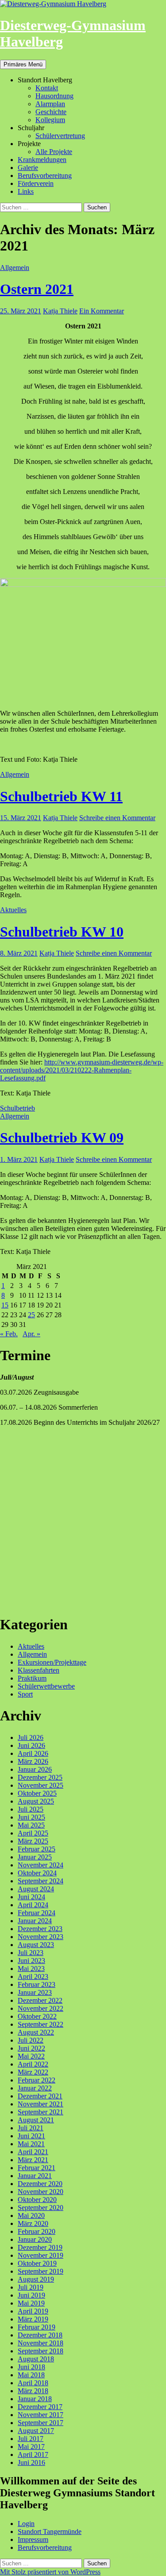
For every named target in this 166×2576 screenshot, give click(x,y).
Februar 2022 (37, 2080)
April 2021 (33, 2152)
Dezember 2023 (40, 1929)
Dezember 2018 (40, 2335)
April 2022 (33, 2064)
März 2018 (33, 2391)
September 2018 (41, 2351)
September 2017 (41, 2423)
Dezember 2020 (40, 2184)
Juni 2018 (31, 2367)
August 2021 (36, 2120)
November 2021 (41, 2104)
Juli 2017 (31, 2439)
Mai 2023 (31, 1969)
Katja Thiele (60, 311)
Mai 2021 (31, 2144)
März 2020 (33, 2223)
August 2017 (36, 2431)
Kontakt (47, 88)
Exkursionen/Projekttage (52, 1662)
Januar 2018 (35, 2399)
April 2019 (33, 2311)
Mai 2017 (31, 2447)
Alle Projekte (54, 152)
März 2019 (33, 2319)
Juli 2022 (31, 2040)
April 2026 (33, 1753)
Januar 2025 (35, 1857)
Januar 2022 (35, 2088)
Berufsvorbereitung (45, 175)
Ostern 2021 (37, 289)
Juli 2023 (31, 1953)
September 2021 (41, 2112)
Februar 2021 (37, 2168)
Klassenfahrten (39, 1670)
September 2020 (41, 2208)
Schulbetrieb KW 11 (61, 796)
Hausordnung (54, 96)
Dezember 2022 (40, 2000)
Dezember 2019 (40, 2247)
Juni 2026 (31, 1745)
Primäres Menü (23, 64)
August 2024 (36, 1889)
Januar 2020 (35, 2239)
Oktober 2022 (37, 2016)
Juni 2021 (31, 2136)
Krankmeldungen (42, 160)
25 (31, 1315)
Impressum (33, 2539)
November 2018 (41, 2343)
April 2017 (33, 2455)
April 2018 (33, 2383)
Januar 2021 (35, 2176)
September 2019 (41, 2271)
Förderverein (36, 183)
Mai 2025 (31, 1825)
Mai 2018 (31, 2375)
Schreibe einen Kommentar (117, 818)
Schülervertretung (60, 136)
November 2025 (41, 1785)
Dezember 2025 (40, 1777)
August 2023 (36, 1945)
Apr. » (31, 1334)
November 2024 (41, 1865)
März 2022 (33, 2072)
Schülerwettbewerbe (46, 1686)
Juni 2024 (31, 1897)
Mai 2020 (31, 2215)
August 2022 (36, 2032)
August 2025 (36, 1801)
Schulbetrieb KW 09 (62, 1138)
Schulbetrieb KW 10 (62, 932)
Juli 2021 (31, 2128)
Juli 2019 (31, 2287)
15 (5, 1305)
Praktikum (32, 1678)
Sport (25, 1694)
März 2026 (33, 1761)
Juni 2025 (31, 1817)
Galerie (28, 168)
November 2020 (41, 2192)
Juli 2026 (31, 1737)
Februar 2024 (37, 1913)
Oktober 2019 (37, 2263)
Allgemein (15, 268)
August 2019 (36, 2279)
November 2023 (41, 1937)
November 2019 (41, 2255)
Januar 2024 (35, 1921)
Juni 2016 (31, 2462)
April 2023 (33, 1976)
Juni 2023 (31, 1961)
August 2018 (36, 2359)
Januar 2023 (35, 1992)
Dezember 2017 (40, 2407)
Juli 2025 (31, 1809)
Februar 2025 (37, 1849)
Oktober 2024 (37, 1873)
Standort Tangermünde (50, 2532)
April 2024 (33, 1905)
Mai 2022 (31, 2056)
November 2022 (41, 2008)
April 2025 (33, 1833)
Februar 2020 (37, 2231)
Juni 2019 (31, 2295)
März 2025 (33, 1841)
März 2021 (33, 2160)
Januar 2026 (35, 1769)
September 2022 (41, 2024)
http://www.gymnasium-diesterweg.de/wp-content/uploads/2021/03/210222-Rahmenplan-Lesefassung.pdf (82, 1070)
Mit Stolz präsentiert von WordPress (50, 2572)
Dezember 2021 (40, 2096)
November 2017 (41, 2415)
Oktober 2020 (37, 2200)
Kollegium (50, 120)
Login (26, 2524)
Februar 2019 (37, 2327)
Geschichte (51, 112)
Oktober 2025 (37, 1793)
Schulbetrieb (17, 1108)
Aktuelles (13, 910)
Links (26, 191)
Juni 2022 (31, 2048)
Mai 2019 (31, 2303)
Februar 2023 (37, 1984)
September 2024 (41, 1881)
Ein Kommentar (102, 311)
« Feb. (9, 1334)
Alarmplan (50, 104)
